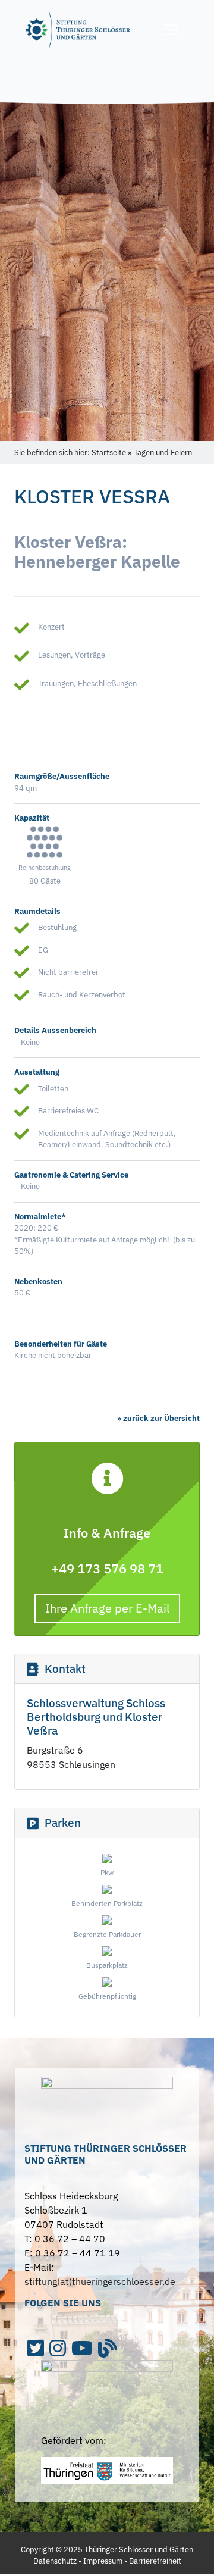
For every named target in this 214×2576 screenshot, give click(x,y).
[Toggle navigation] (171, 30)
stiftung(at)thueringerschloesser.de (100, 2281)
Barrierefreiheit (155, 2561)
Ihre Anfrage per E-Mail (107, 1608)
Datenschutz (55, 2561)
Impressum (103, 2561)
